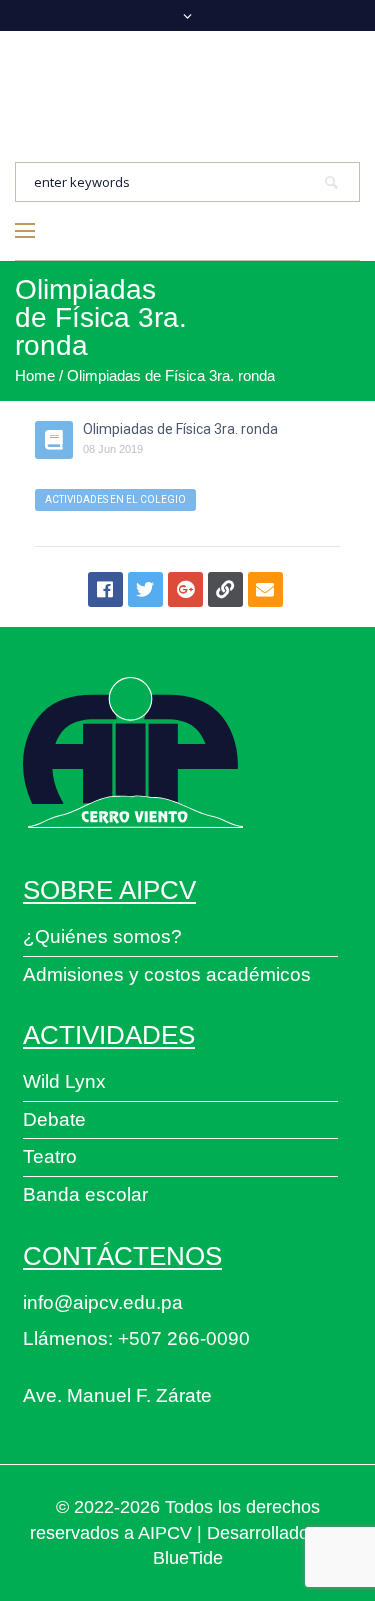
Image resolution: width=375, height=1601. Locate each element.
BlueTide (188, 1558)
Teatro (50, 1156)
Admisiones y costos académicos (167, 974)
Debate (54, 1119)
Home (35, 375)
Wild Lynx (64, 1081)
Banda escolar (85, 1194)
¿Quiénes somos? (102, 936)
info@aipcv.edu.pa (103, 1302)
